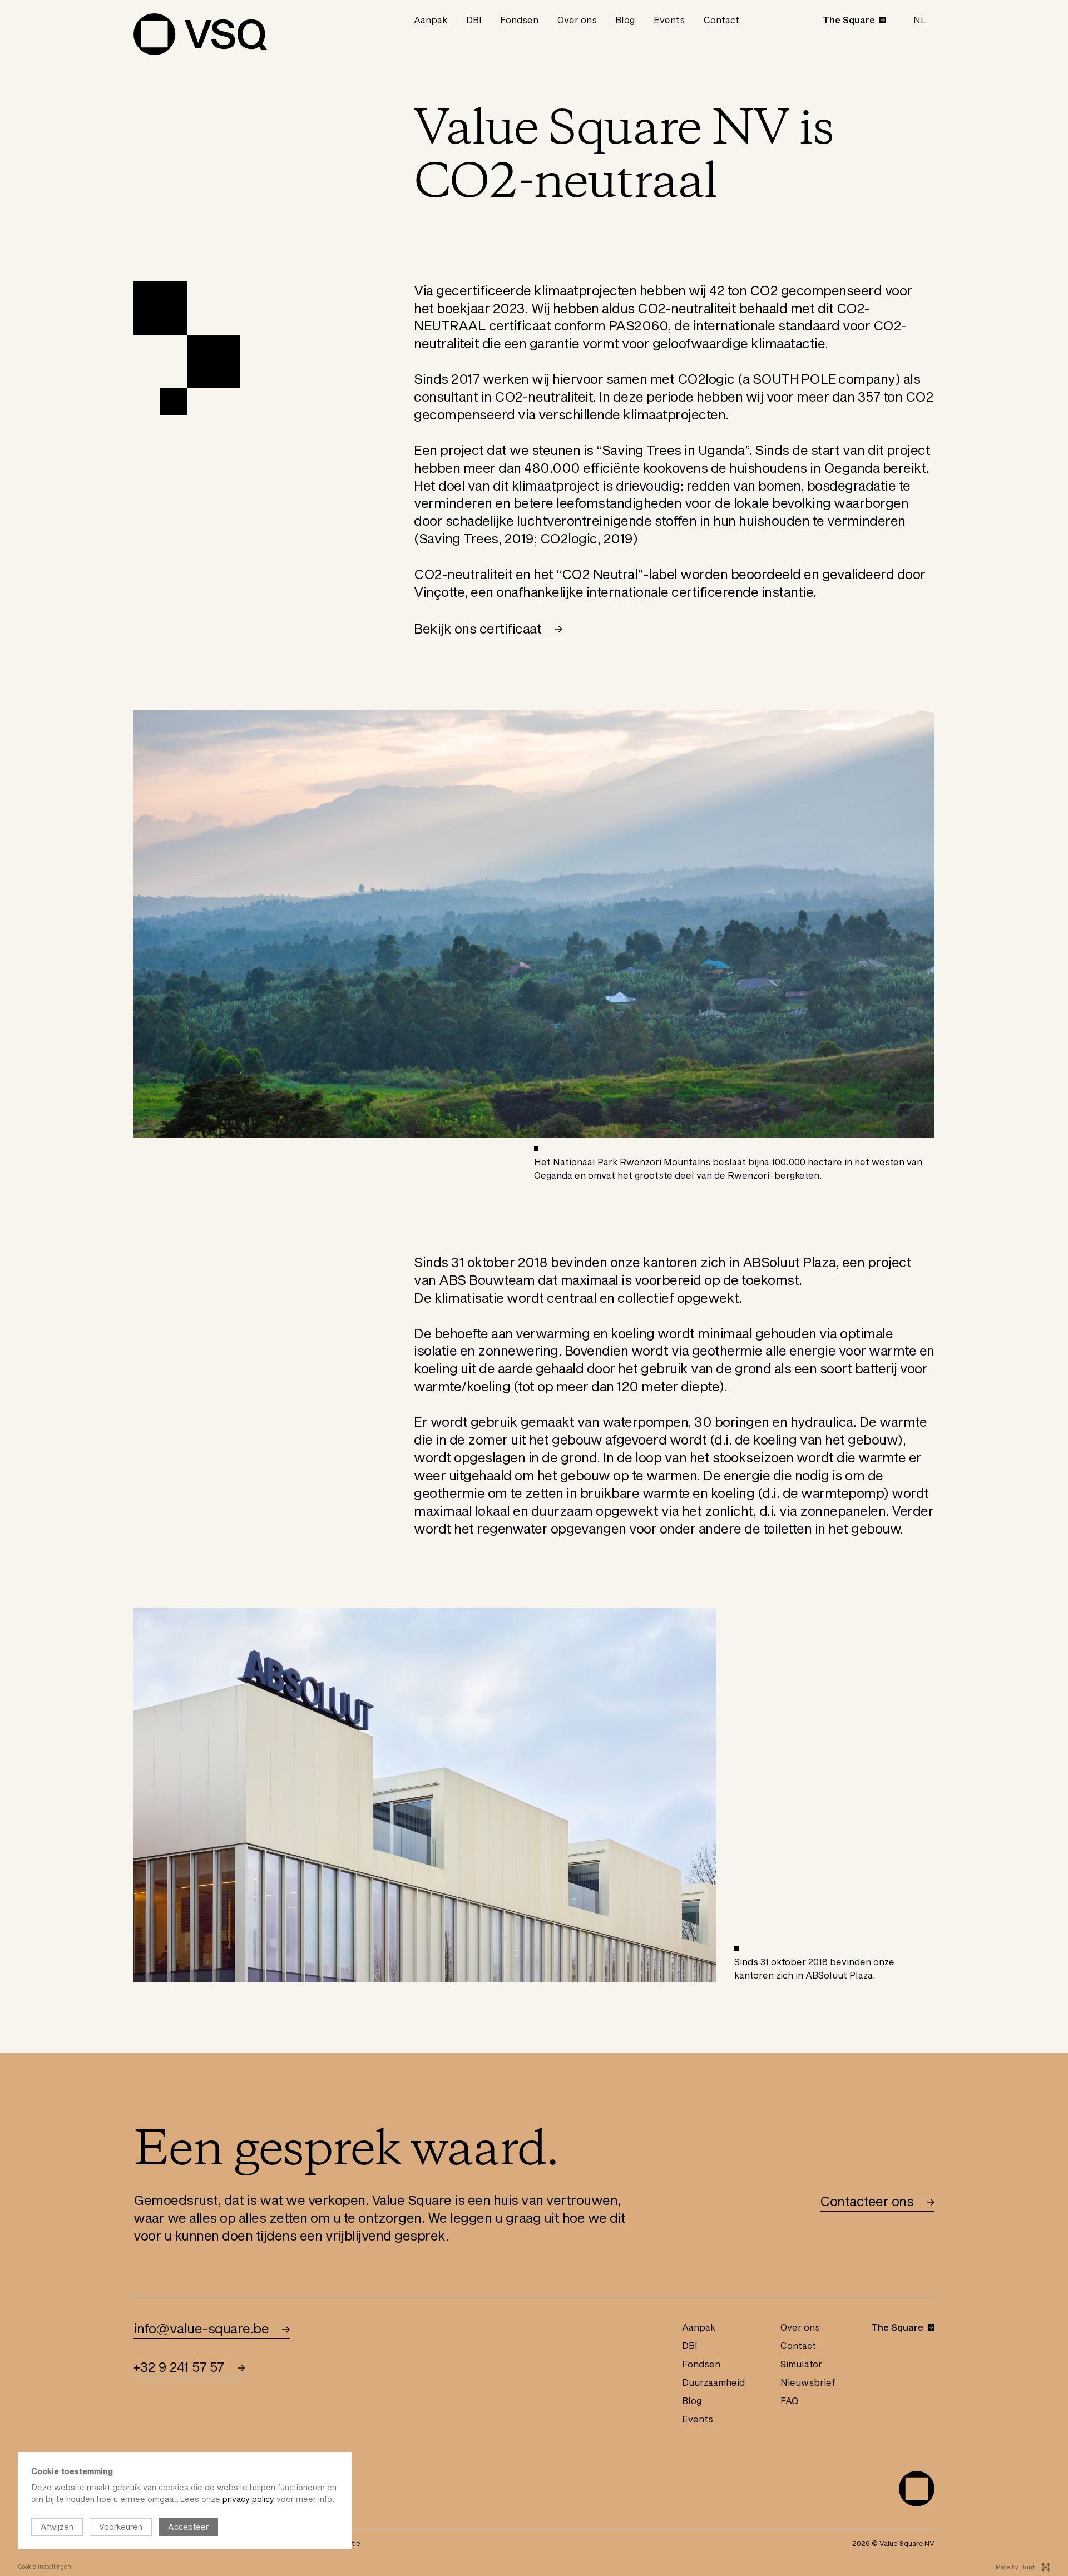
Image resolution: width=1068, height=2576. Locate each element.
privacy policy (248, 2499)
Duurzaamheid (713, 2382)
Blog (625, 20)
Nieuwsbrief (808, 2382)
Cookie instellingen (44, 2567)
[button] (920, 20)
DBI (474, 20)
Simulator (801, 2364)
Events (669, 20)
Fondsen (519, 20)
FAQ (789, 2401)
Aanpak (431, 20)
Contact (721, 20)
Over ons (577, 20)
